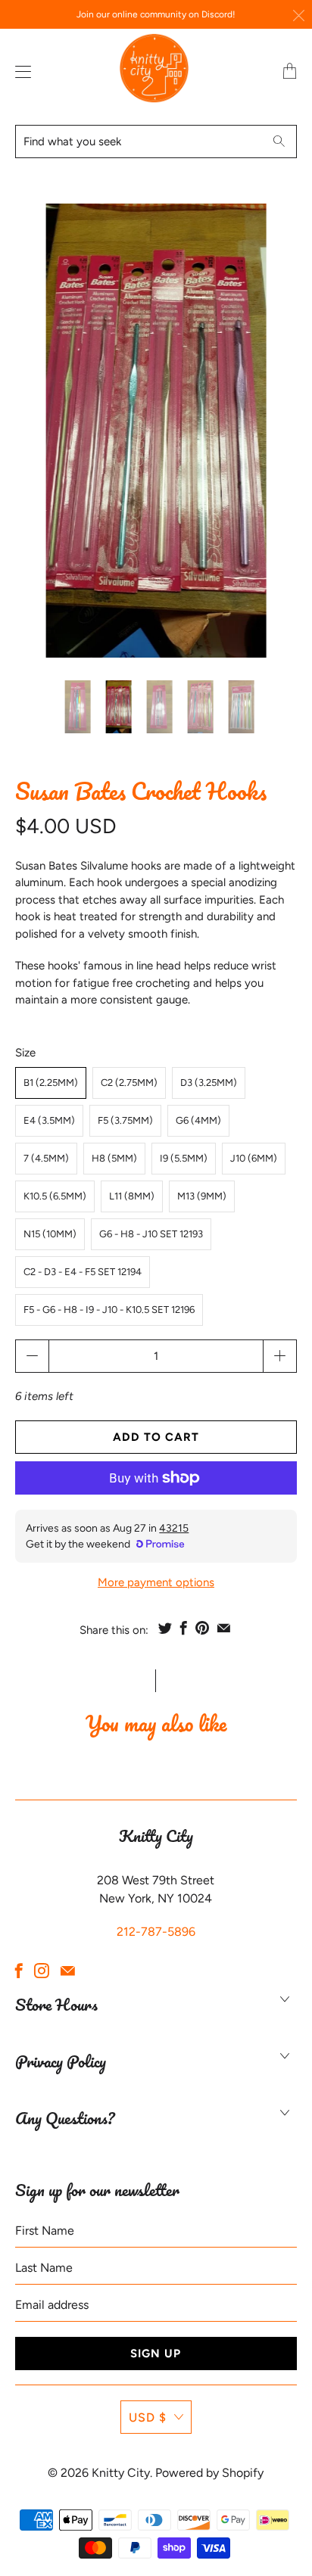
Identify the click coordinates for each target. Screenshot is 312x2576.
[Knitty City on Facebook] (19, 1971)
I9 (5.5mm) (184, 1158)
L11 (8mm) (132, 1196)
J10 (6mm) (254, 1158)
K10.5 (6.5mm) (55, 1196)
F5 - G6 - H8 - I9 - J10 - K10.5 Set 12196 (109, 1310)
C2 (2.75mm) (129, 1083)
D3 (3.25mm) (209, 1083)
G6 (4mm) (198, 1120)
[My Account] (20, 72)
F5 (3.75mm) (125, 1120)
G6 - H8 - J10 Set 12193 (151, 1234)
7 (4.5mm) (46, 1158)
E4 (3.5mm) (49, 1120)
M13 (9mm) (202, 1196)
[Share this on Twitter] (165, 1628)
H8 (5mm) (114, 1158)
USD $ (148, 2417)
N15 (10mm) (50, 1234)
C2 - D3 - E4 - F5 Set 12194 (83, 1272)
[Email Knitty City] (68, 1971)
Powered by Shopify (209, 2473)
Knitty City (121, 2473)
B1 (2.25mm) (51, 1083)
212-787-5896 (156, 1932)
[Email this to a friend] (224, 1628)
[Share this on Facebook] (184, 1628)
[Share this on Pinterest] (202, 1628)
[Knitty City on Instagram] (42, 1971)
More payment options (156, 1582)
